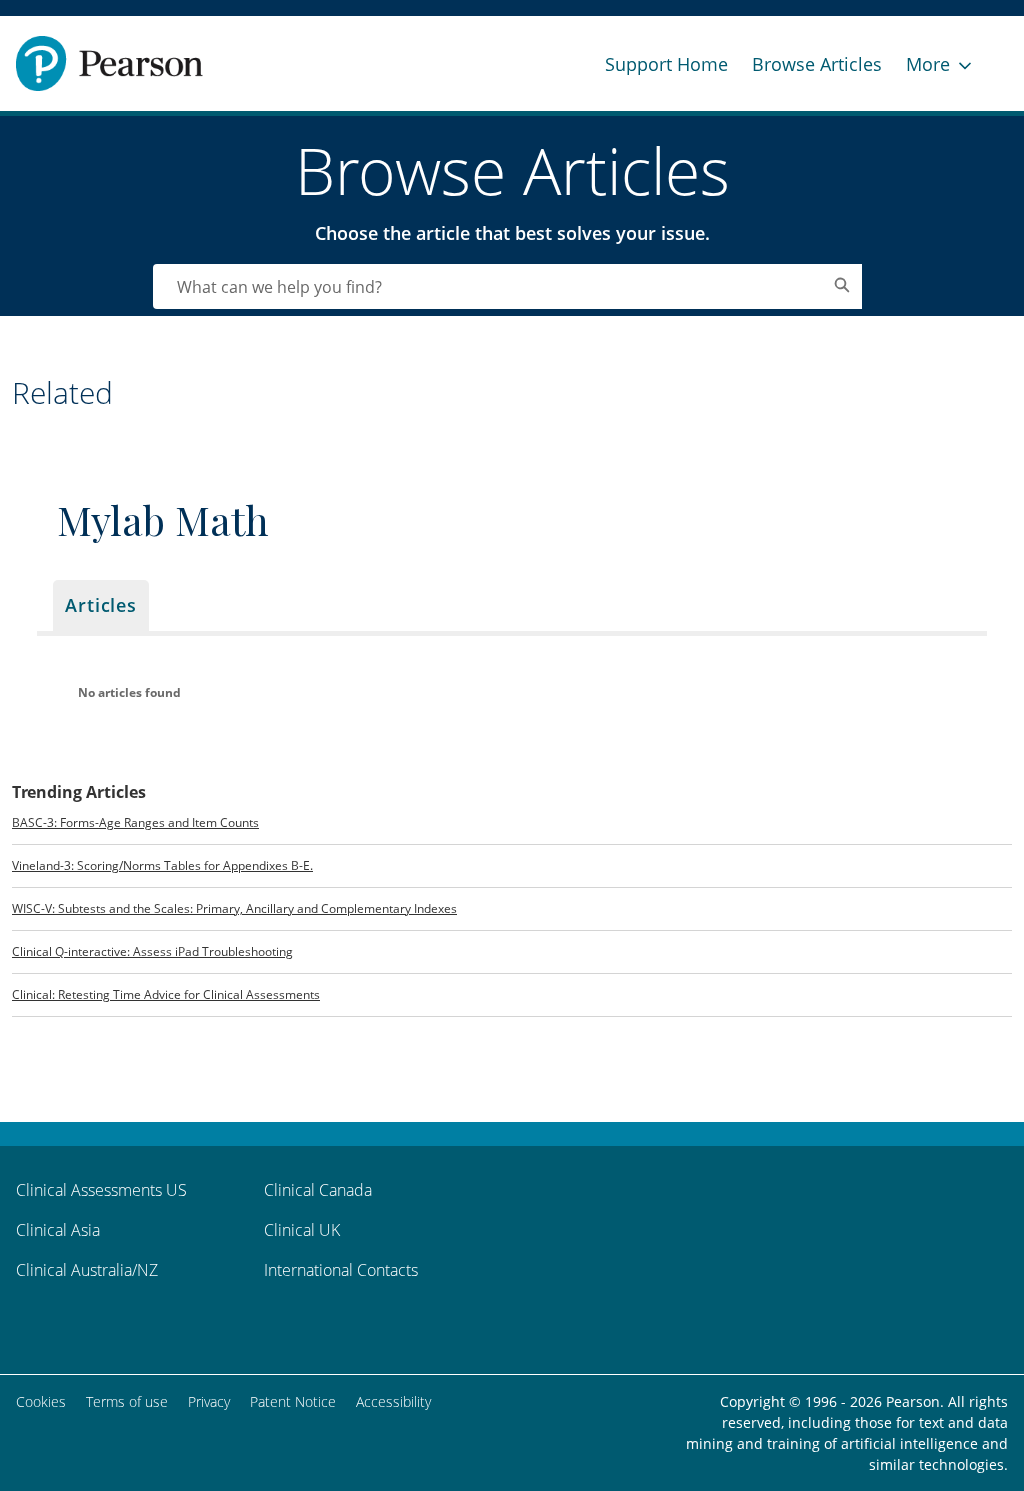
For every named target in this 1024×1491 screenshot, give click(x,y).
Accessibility (393, 1401)
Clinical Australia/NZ (87, 1270)
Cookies (41, 1401)
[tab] (101, 605)
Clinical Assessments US (101, 1190)
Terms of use (127, 1401)
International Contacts (341, 1270)
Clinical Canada (318, 1190)
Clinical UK (302, 1230)
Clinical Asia (58, 1230)
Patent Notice (293, 1401)
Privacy (209, 1401)
